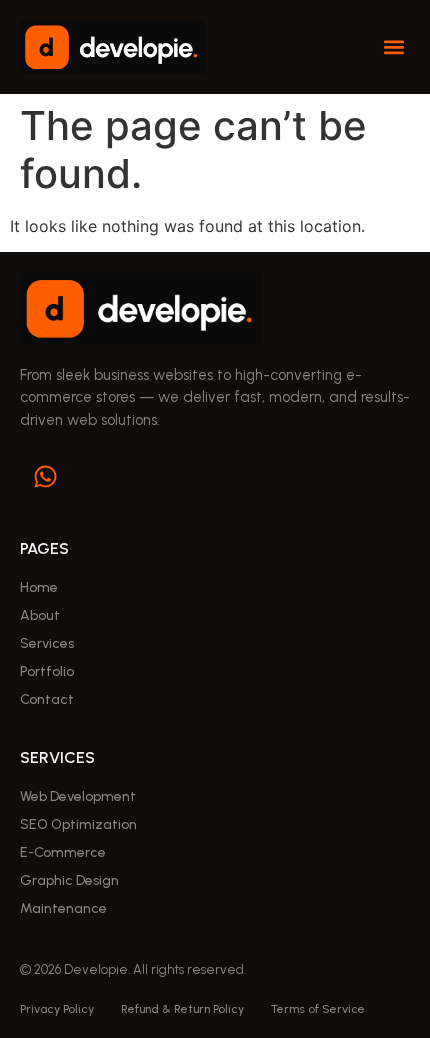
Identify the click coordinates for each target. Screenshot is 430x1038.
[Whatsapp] (45, 476)
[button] (393, 46)
